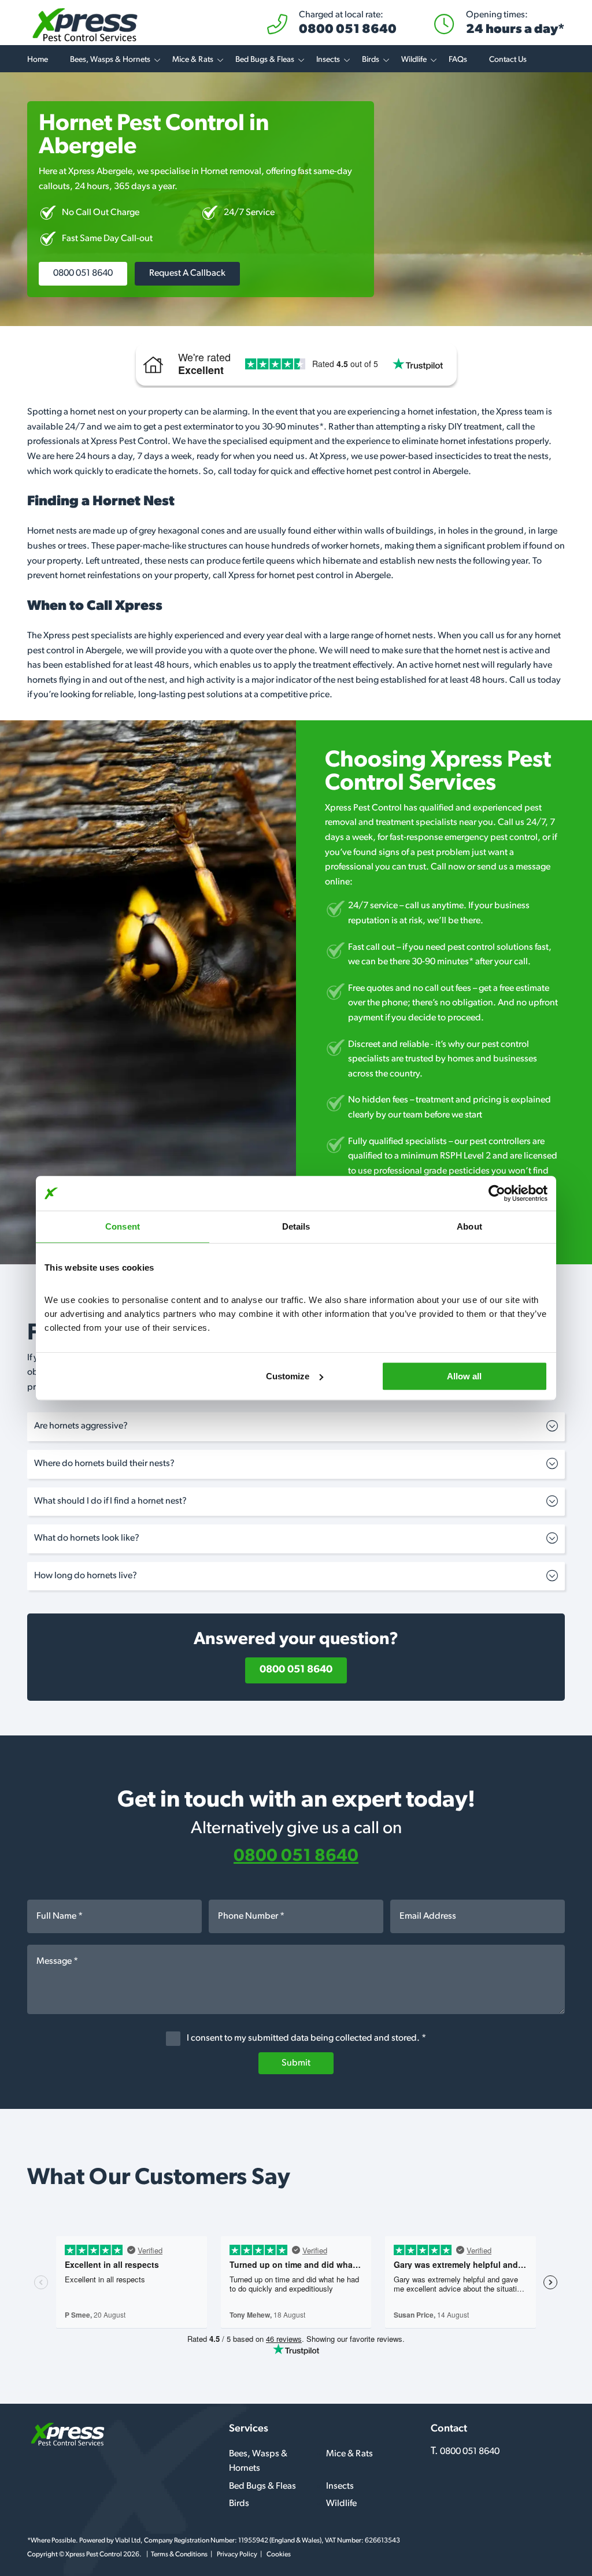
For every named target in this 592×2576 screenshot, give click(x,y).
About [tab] (469, 1226)
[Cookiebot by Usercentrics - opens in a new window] (497, 1193)
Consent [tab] (123, 1226)
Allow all (464, 1376)
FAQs (458, 60)
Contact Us (508, 60)
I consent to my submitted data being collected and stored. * (306, 2038)
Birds (371, 60)
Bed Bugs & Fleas (265, 60)
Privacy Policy (237, 2555)
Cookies (279, 2555)
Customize (288, 1376)
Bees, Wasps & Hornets (110, 60)
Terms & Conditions (179, 2555)
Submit (296, 2063)
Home (38, 60)
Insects (328, 60)
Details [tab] (296, 1226)
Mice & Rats (193, 60)
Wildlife (414, 60)
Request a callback (187, 273)
